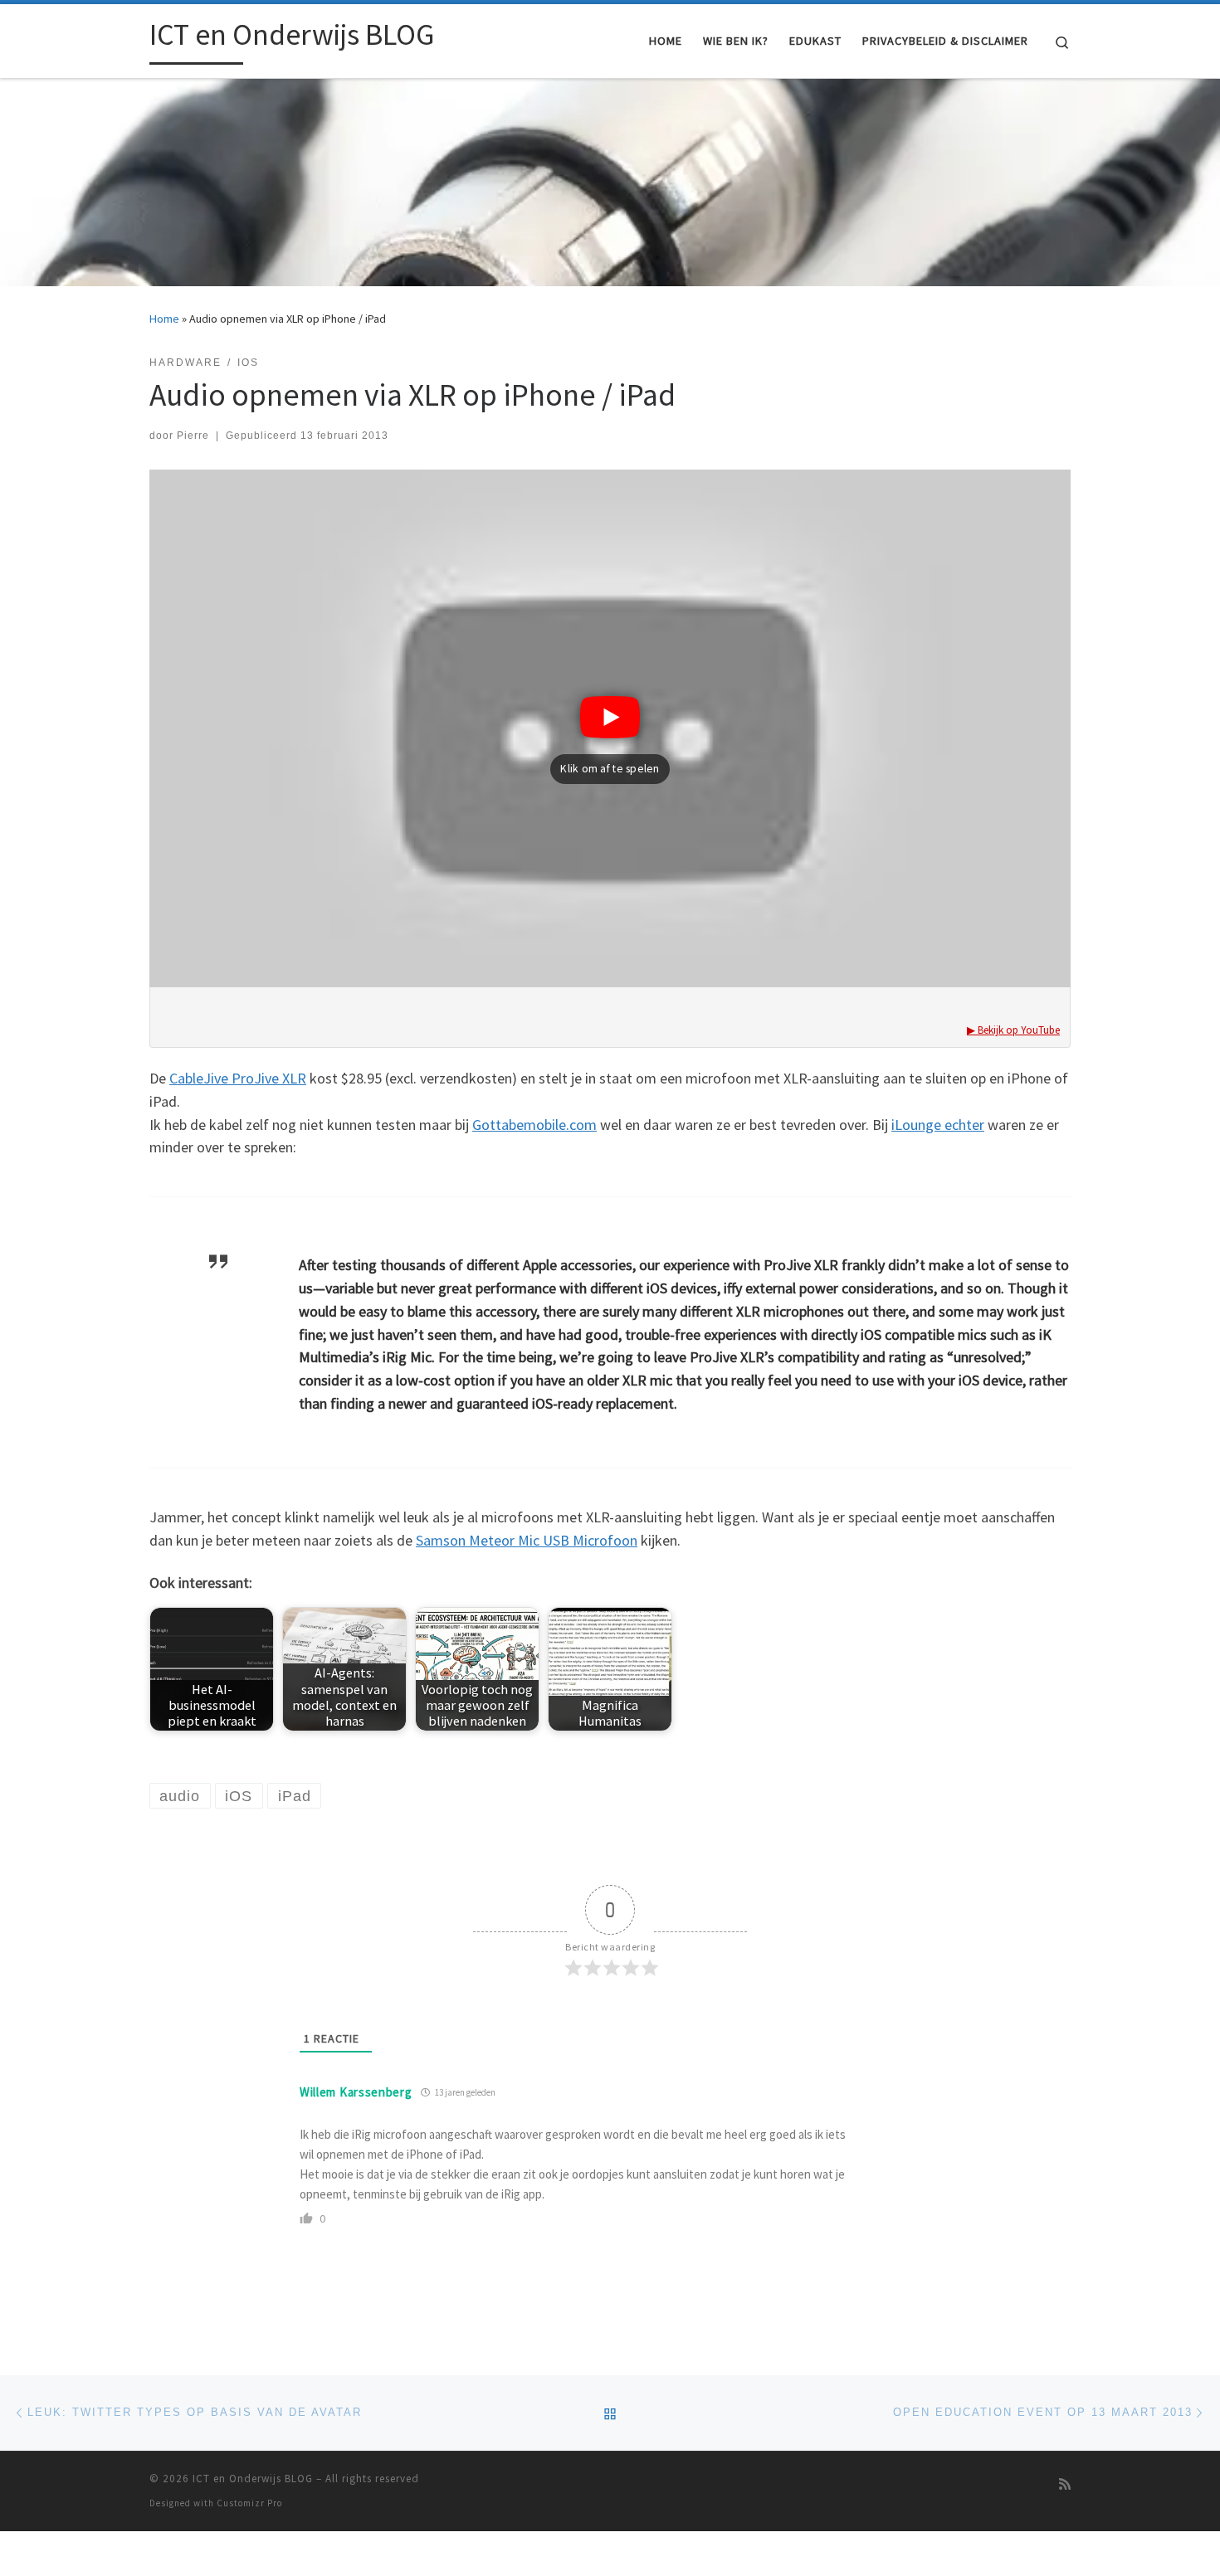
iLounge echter (938, 1125)
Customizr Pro (249, 2503)
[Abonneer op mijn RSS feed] (1065, 2484)
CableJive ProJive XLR (238, 1078)
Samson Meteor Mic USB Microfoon (527, 1540)
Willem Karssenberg (356, 2092)
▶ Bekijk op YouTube (1013, 1030)
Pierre (193, 436)
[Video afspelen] (610, 694)
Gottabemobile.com (534, 1125)
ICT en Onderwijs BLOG (253, 2479)
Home (164, 319)
